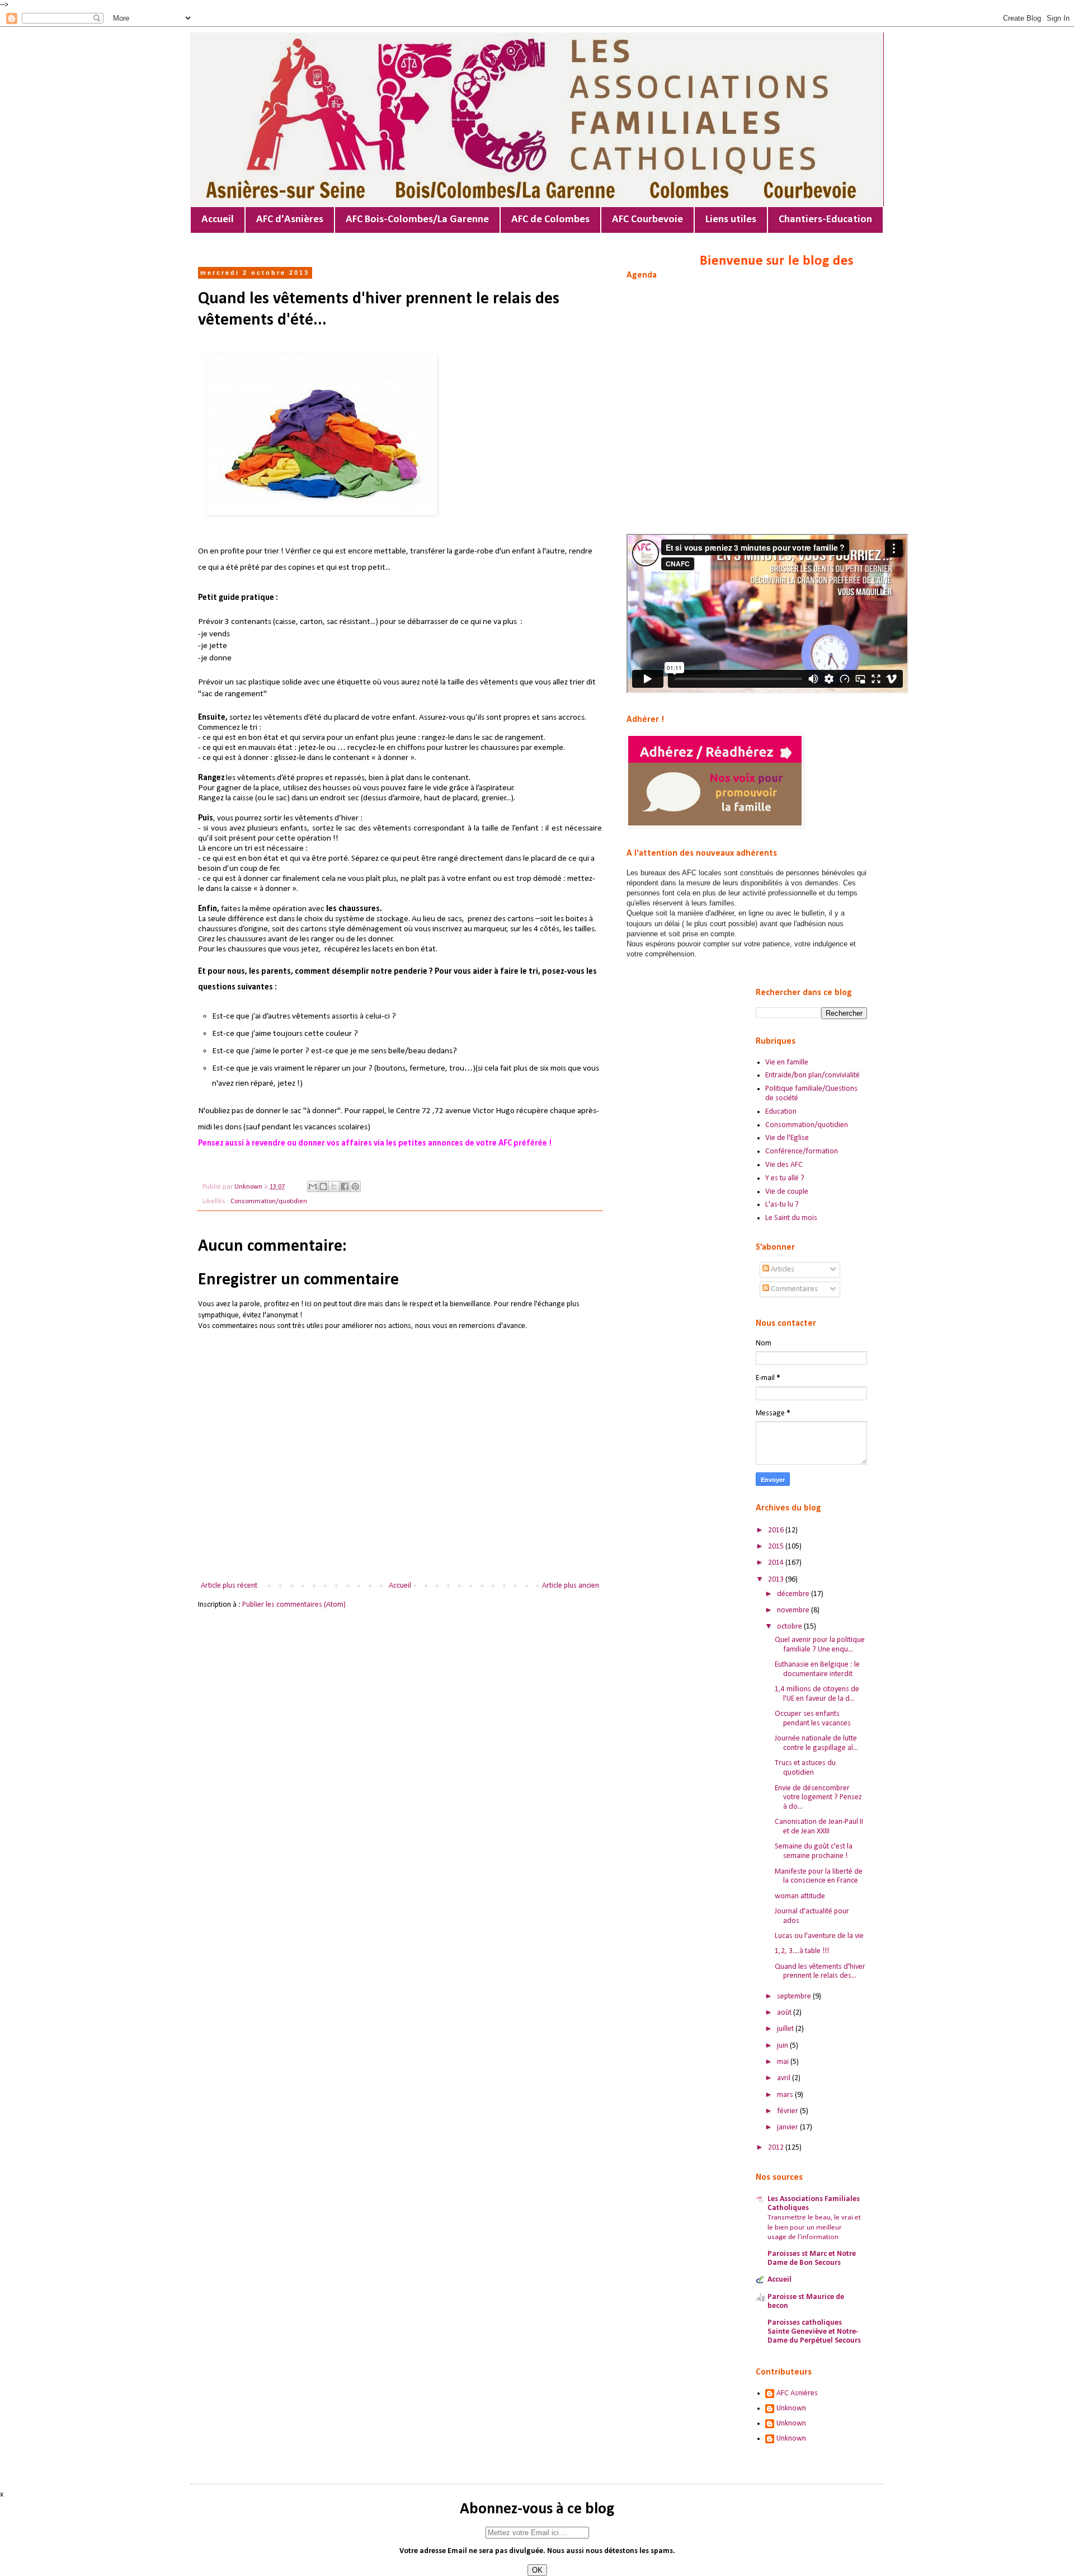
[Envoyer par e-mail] (313, 1186)
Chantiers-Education (825, 220)
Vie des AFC (784, 1165)
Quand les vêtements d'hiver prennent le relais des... (820, 1972)
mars (786, 2095)
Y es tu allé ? (785, 1178)
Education (781, 1112)
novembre (794, 1610)
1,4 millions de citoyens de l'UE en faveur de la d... (817, 1694)
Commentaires (793, 1289)
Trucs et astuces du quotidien (805, 1768)
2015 (777, 1547)
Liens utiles (731, 220)
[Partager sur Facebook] (345, 1186)
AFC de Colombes (550, 220)
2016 (777, 1530)
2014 (777, 1563)
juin (783, 2046)
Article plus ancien (571, 1586)
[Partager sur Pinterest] (355, 1186)
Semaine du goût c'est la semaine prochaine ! (814, 1851)
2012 (777, 2148)
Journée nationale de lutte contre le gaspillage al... (816, 1743)
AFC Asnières (797, 2393)
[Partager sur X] (334, 1186)
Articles (782, 1270)
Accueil (218, 220)
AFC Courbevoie (647, 220)
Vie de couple (787, 1192)
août (785, 2013)
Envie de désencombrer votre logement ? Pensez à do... (818, 1798)
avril (785, 2078)
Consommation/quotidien (269, 1202)
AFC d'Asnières (290, 220)
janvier (788, 2127)
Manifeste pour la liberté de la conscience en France (819, 1876)
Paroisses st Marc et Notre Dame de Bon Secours (812, 2258)
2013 (777, 1580)
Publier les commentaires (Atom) (294, 1605)
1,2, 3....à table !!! (802, 1951)
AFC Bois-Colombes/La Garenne (417, 220)
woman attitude (800, 1896)
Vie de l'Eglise (787, 1138)
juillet (786, 2029)
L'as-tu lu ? (782, 1205)
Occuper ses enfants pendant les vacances (813, 1719)
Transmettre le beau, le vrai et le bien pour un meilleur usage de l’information (814, 2227)
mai (784, 2062)
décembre (794, 1594)
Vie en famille (787, 1062)
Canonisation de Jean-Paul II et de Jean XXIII (819, 1827)
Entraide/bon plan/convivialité (812, 1075)
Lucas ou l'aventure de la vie (819, 1936)
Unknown (791, 2408)
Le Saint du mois (791, 1218)
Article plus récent (229, 1586)
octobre (790, 1627)
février (788, 2111)
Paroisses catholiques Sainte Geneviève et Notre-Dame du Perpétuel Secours (814, 2332)
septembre (795, 1996)
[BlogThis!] (323, 1186)
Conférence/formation (802, 1151)
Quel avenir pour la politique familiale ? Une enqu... (820, 1645)
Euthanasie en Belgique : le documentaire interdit (817, 1669)
